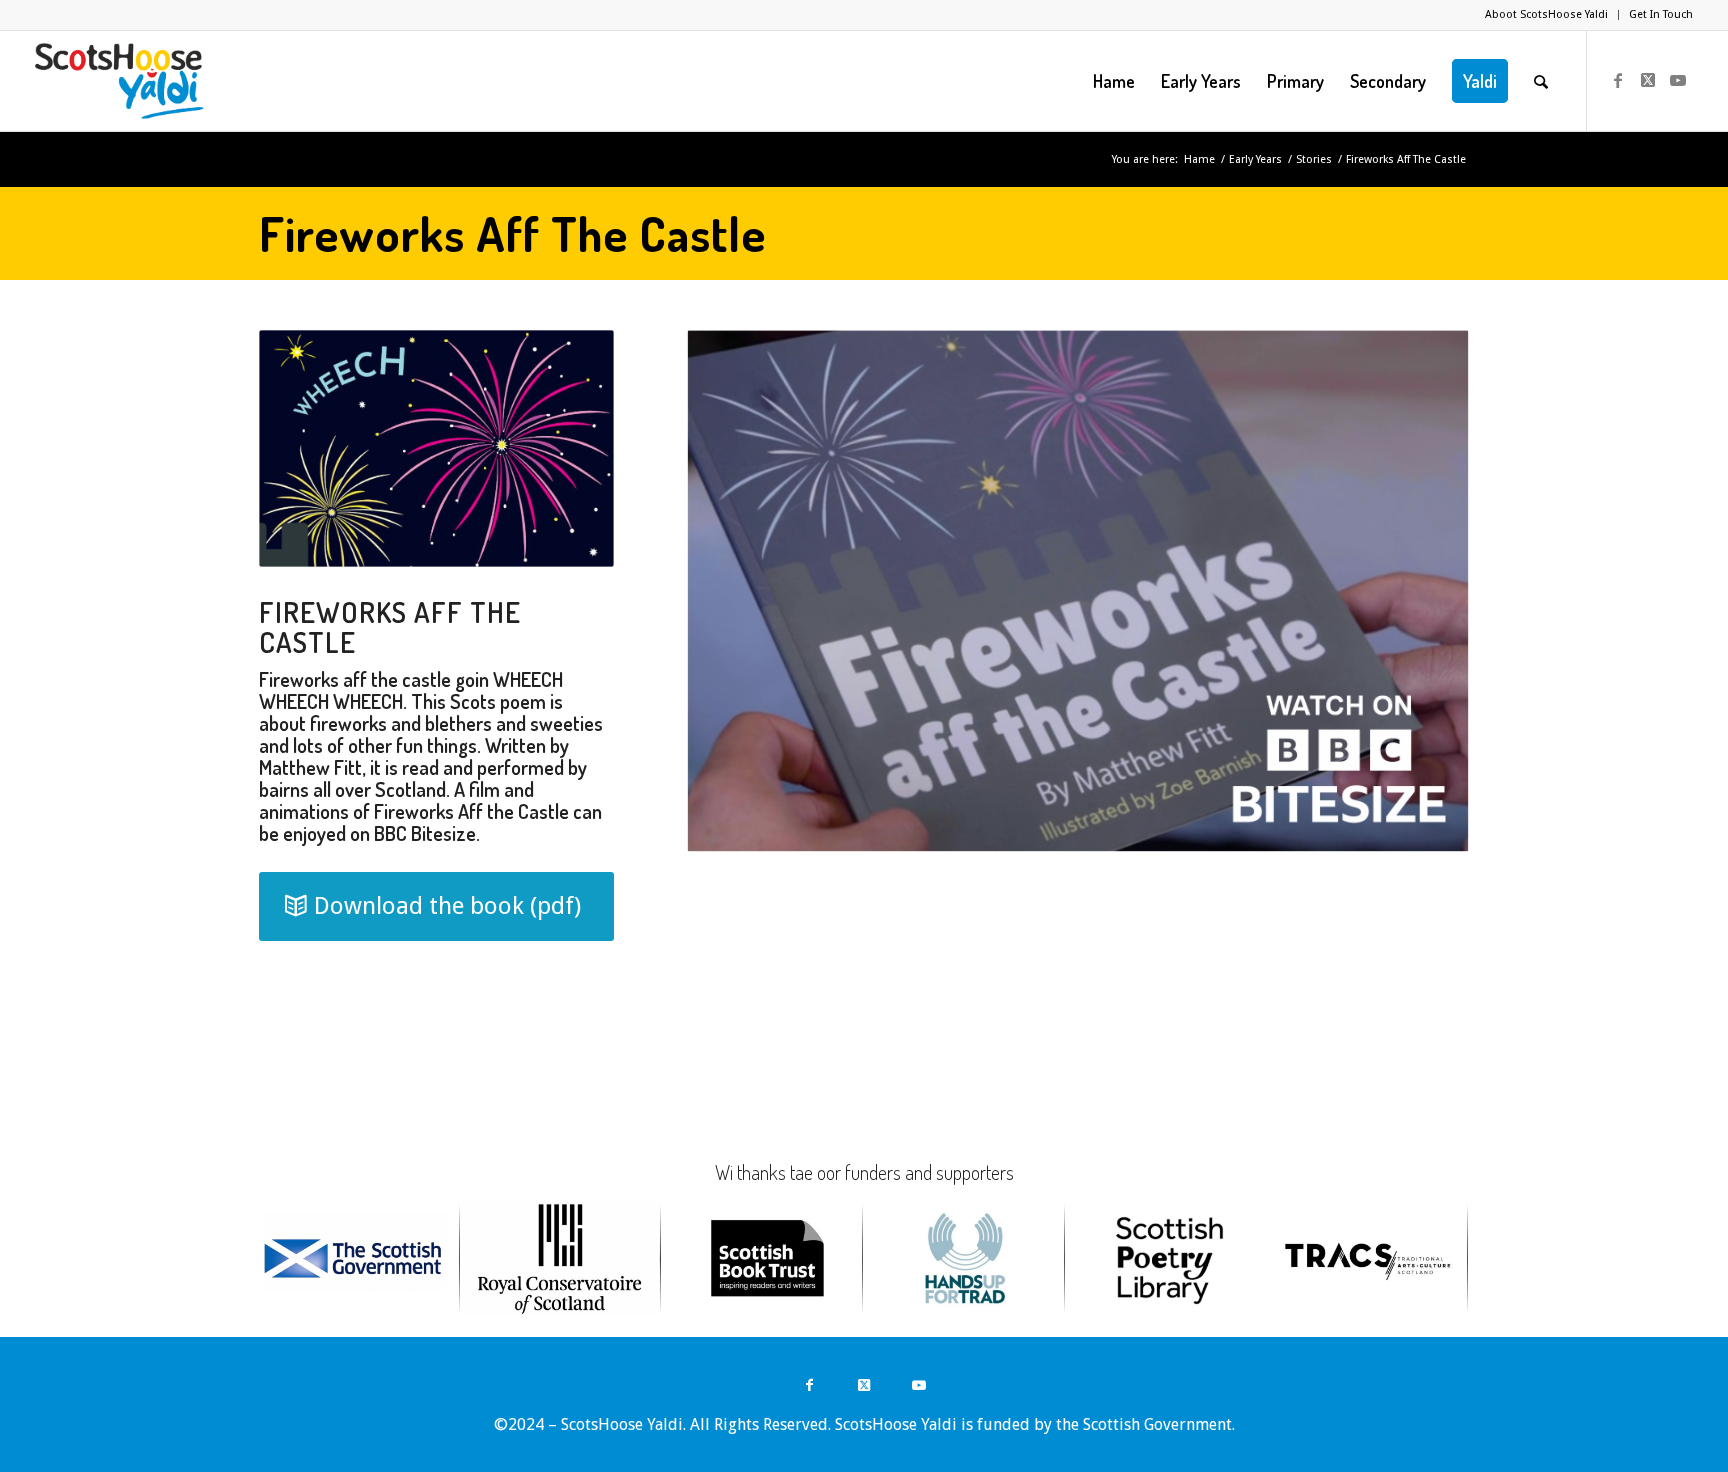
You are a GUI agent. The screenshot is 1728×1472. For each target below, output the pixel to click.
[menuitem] (1547, 15)
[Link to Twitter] (1648, 80)
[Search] (1541, 81)
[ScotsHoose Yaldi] (119, 81)
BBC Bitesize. (427, 833)
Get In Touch (1661, 14)
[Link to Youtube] (1678, 80)
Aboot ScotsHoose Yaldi (1546, 14)
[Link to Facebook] (1618, 80)
